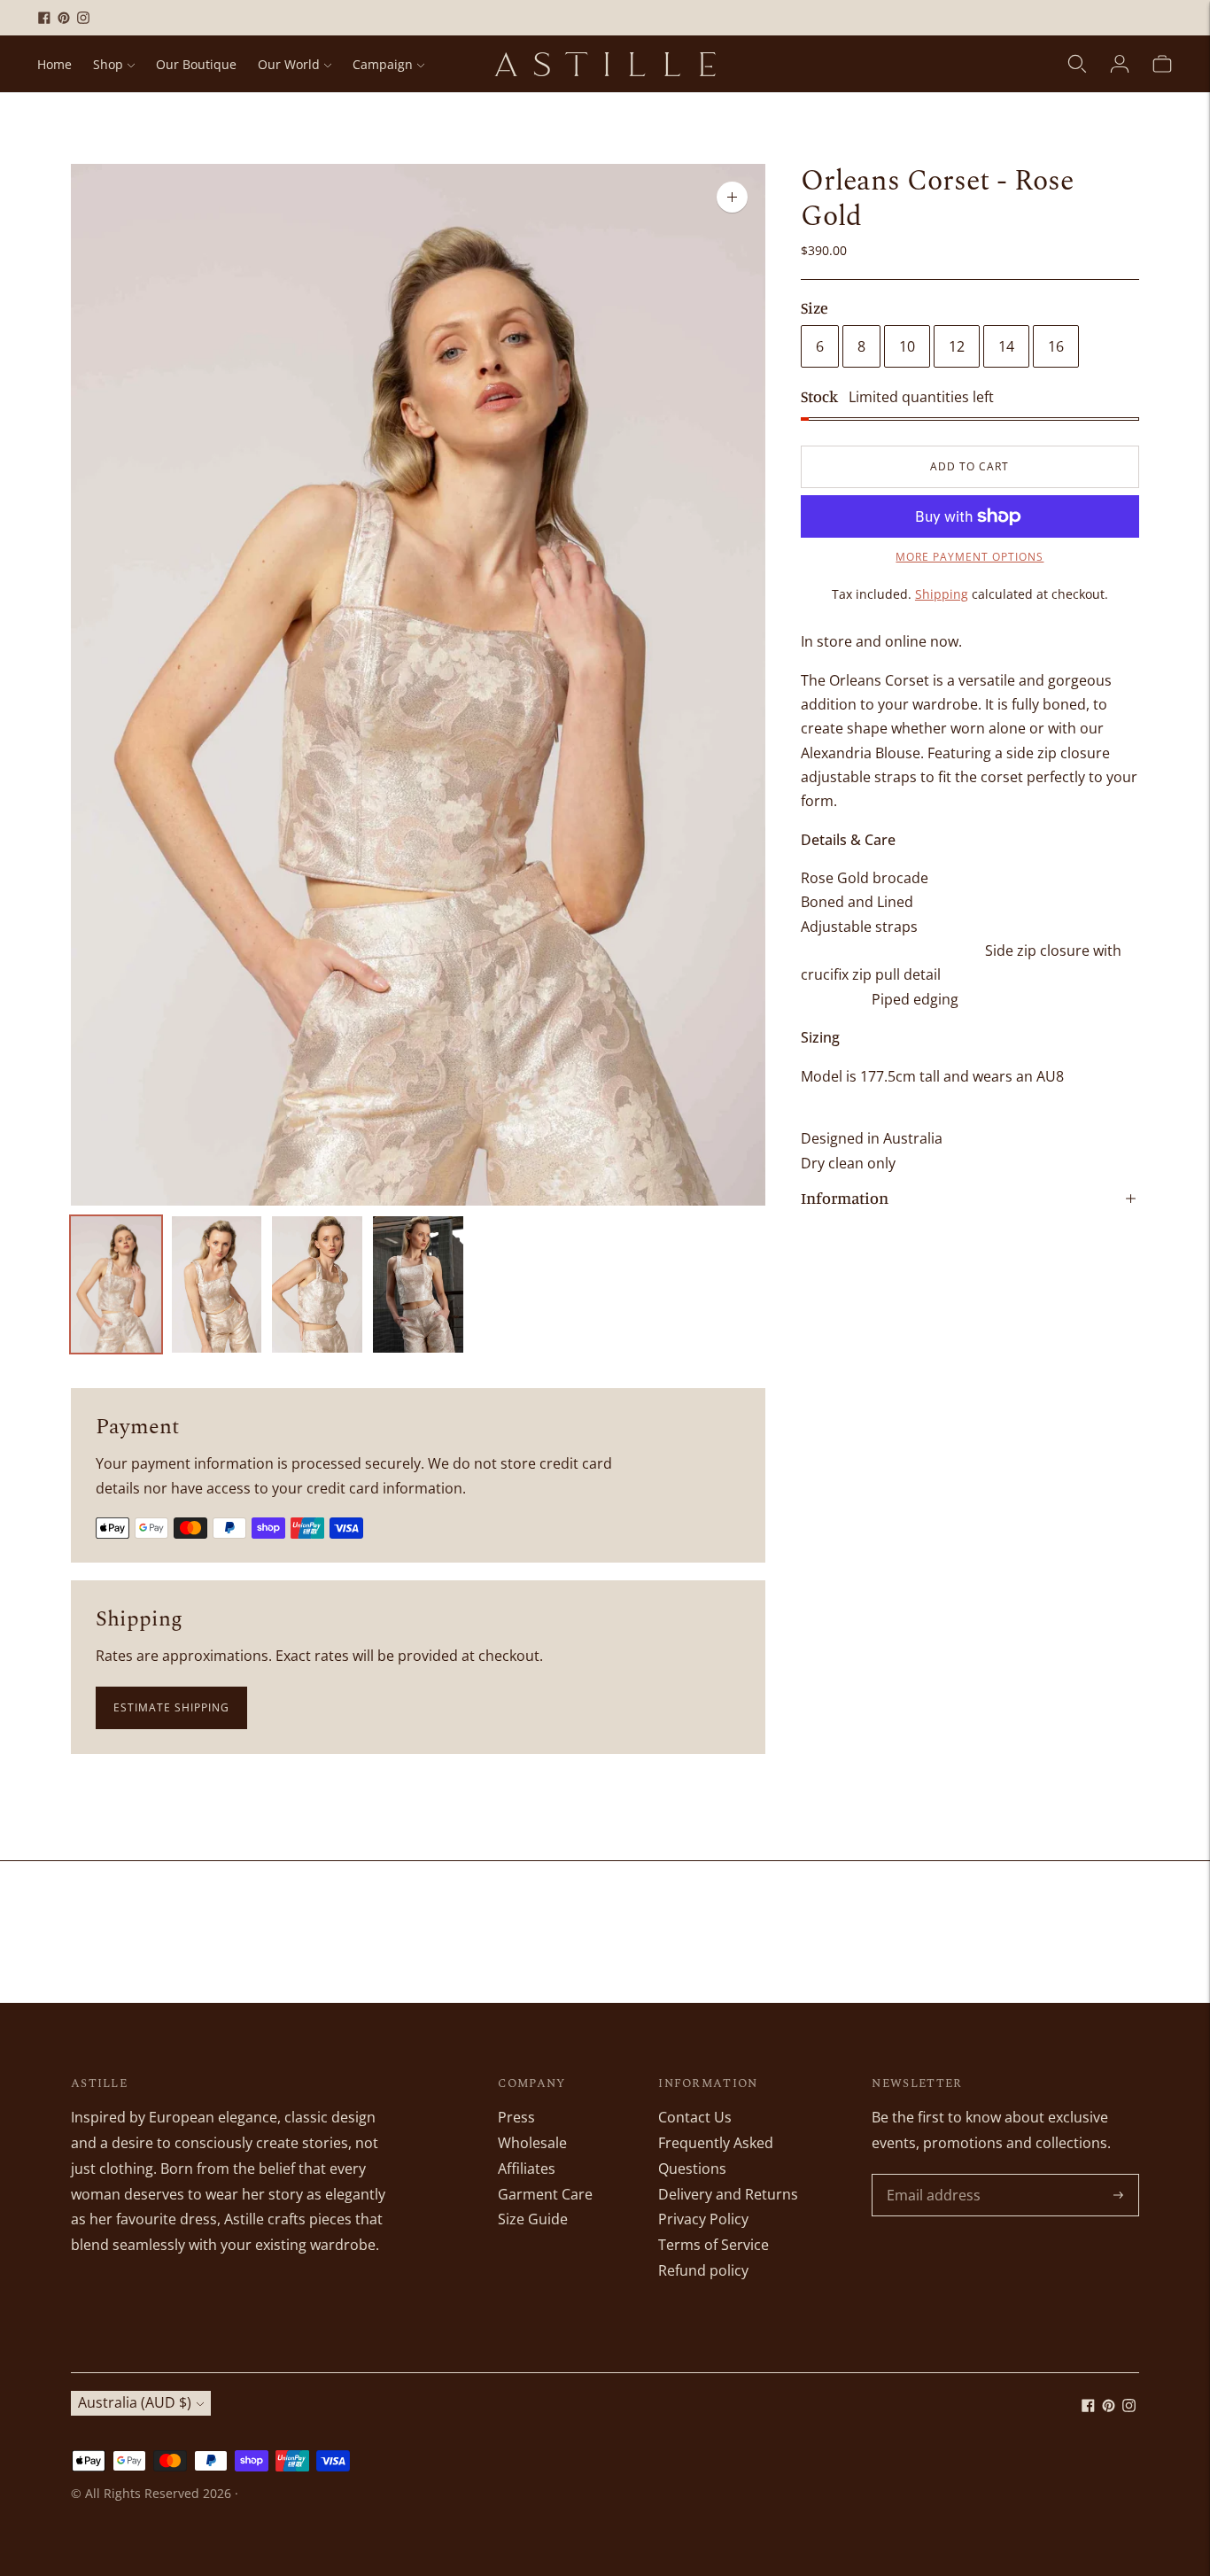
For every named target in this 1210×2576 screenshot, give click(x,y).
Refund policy (703, 2270)
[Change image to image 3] (317, 1284)
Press (516, 2117)
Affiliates (527, 2169)
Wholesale (532, 2143)
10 (907, 346)
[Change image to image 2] (217, 1284)
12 (957, 346)
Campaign (383, 64)
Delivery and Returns (728, 2194)
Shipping (942, 594)
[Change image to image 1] (116, 1284)
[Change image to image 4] (418, 1284)
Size (814, 307)
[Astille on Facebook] (44, 18)
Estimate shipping (171, 1707)
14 (1006, 346)
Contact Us (695, 2117)
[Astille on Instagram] (83, 18)
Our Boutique (196, 64)
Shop (108, 64)
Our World (289, 64)
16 (1056, 346)
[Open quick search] (1077, 64)
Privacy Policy (703, 2219)
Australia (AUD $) (135, 2402)
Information (845, 1198)
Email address (931, 2175)
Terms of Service (714, 2245)
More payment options (970, 557)
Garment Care (545, 2194)
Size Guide (533, 2219)
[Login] (1120, 64)
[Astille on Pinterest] (64, 18)
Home (54, 64)
